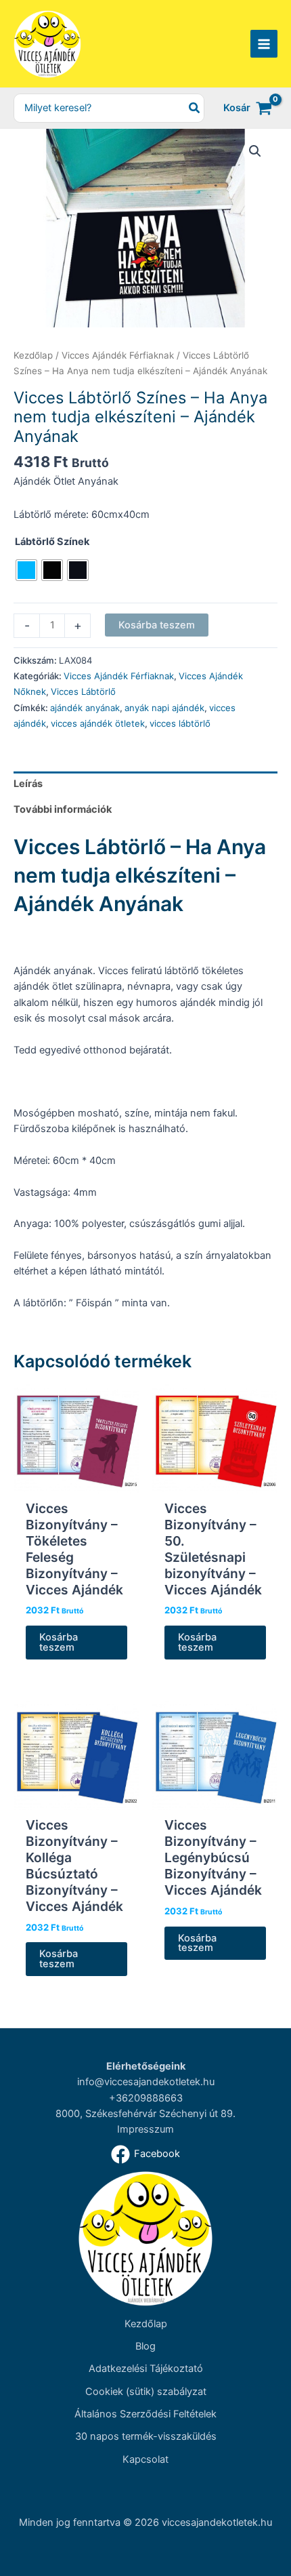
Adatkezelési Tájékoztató (146, 2369)
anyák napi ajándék (164, 708)
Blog (145, 2346)
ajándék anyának (85, 708)
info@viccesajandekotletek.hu (146, 2082)
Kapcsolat (145, 2459)
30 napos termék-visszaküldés (146, 2436)
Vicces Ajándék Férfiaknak (118, 355)
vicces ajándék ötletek (98, 723)
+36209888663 (146, 2098)
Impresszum (145, 2129)
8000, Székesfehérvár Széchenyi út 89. (145, 2114)
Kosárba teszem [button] (59, 1642)
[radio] (26, 570)
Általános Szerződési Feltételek (145, 2414)
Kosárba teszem (157, 625)
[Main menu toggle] (264, 43)
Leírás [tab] (28, 784)
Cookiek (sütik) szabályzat (146, 2392)
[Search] (195, 108)
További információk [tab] (63, 809)
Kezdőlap (33, 355)
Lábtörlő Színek (52, 542)
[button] (255, 151)
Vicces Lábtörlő (83, 691)
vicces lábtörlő (180, 723)
